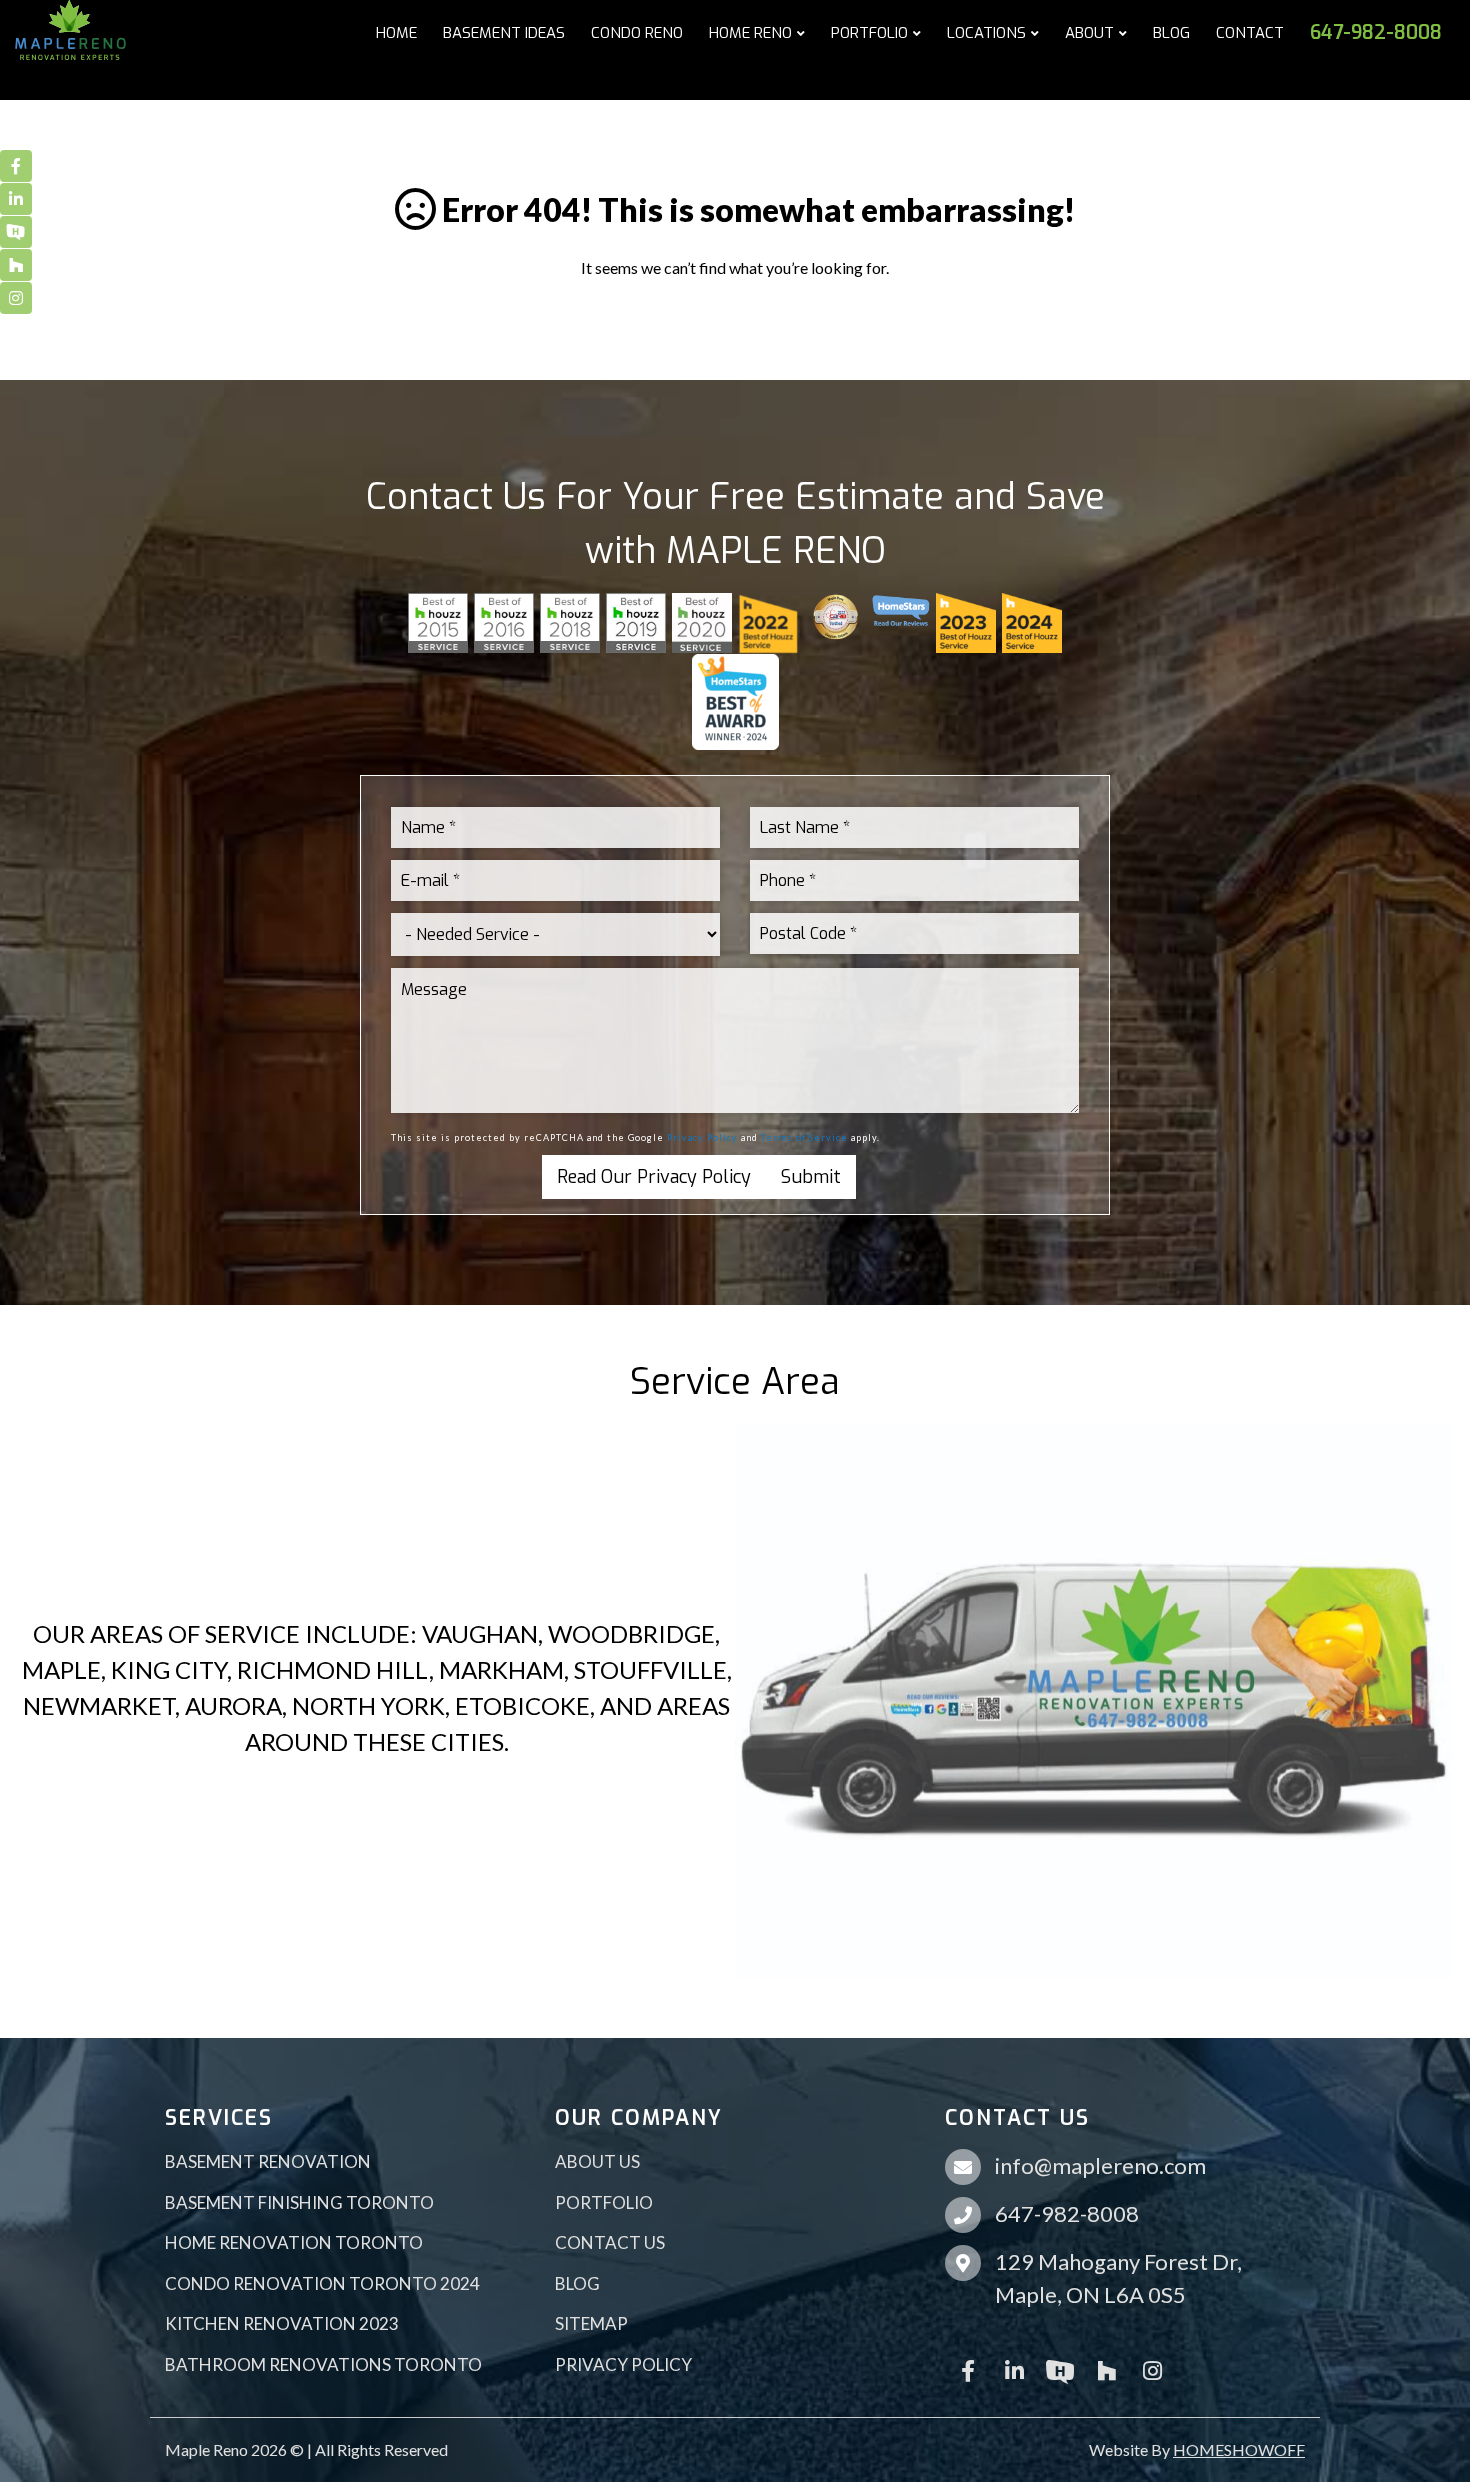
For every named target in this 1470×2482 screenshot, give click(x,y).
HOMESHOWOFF (1239, 2449)
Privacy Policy (702, 1137)
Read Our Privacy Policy (654, 1177)
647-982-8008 (1067, 2213)
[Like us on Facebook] (968, 2369)
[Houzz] (1106, 2369)
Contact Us (610, 2242)
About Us (597, 2161)
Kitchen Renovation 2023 (282, 2323)
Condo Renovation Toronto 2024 (322, 2283)
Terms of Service (804, 1137)
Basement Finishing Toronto (299, 2202)
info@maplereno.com (1100, 2165)
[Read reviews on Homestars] (1060, 2369)
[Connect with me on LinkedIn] (1014, 2369)
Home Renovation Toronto (294, 2242)
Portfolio (604, 2202)
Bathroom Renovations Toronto (323, 2364)
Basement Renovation (268, 2161)
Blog (577, 2283)
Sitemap (591, 2323)
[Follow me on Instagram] (1152, 2369)
